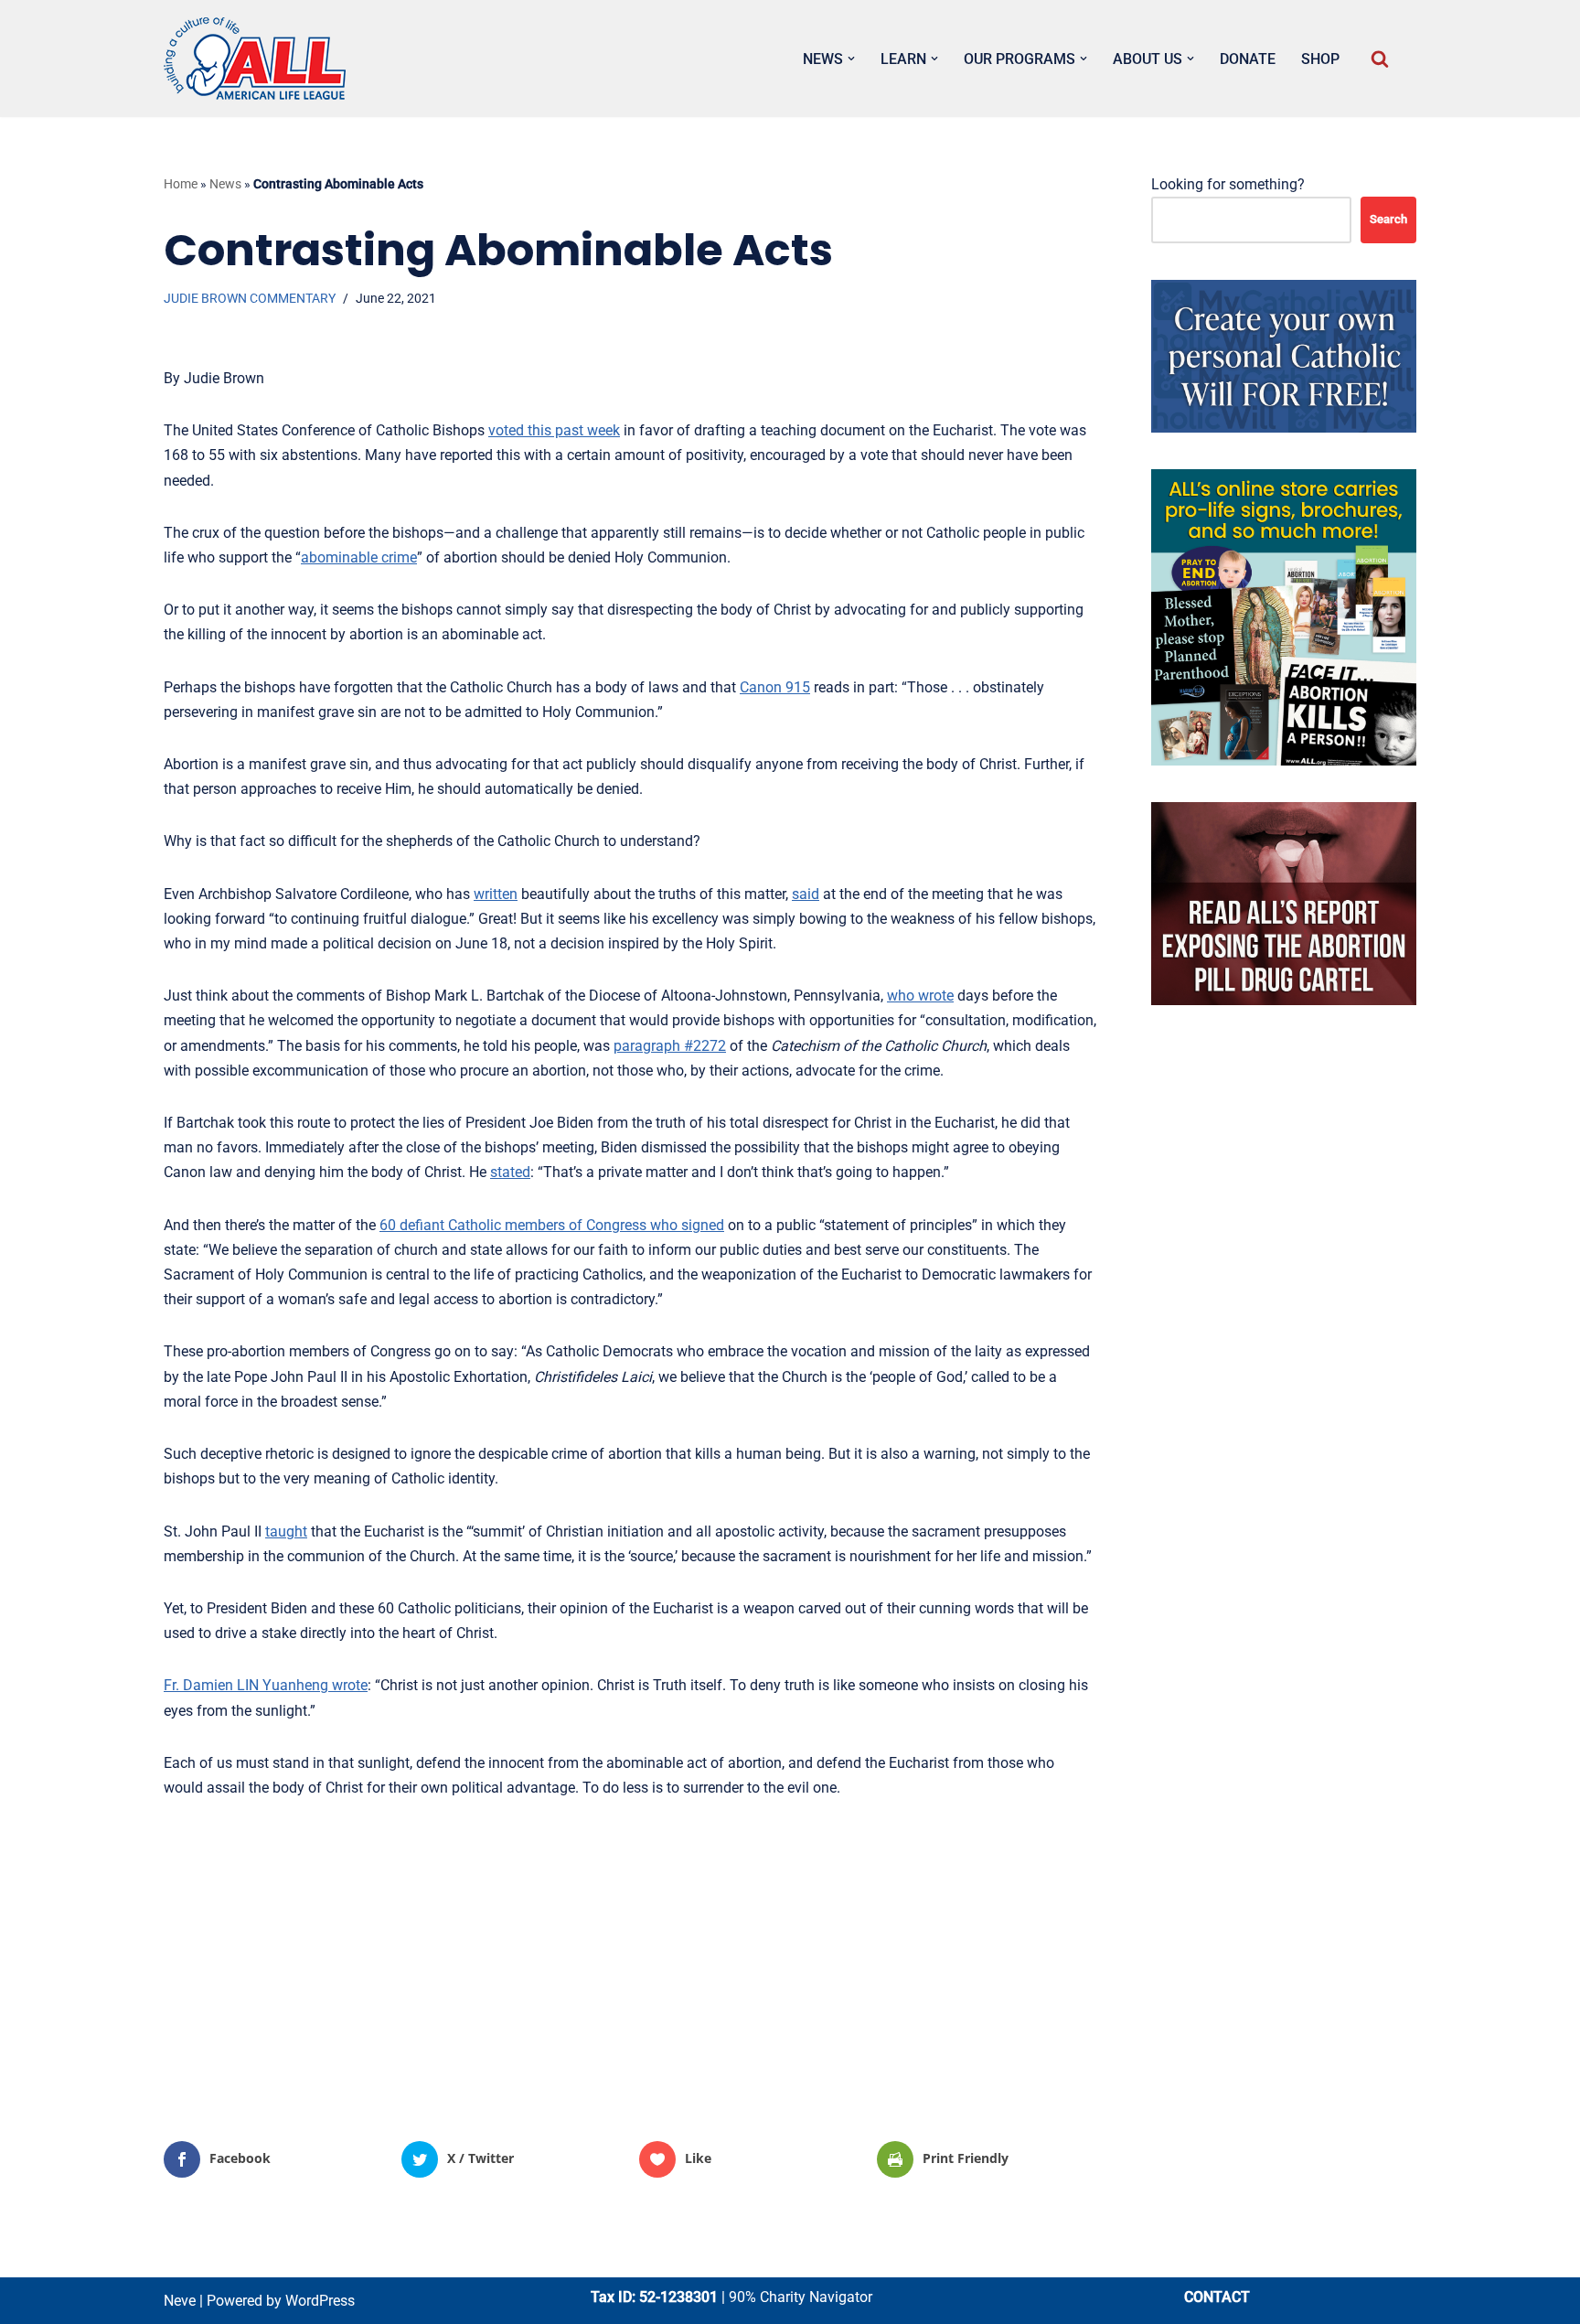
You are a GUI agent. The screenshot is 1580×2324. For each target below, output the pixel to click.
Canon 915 (775, 687)
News (225, 184)
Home (181, 184)
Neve (180, 2301)
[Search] (1380, 59)
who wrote (920, 996)
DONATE (1248, 59)
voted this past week (554, 430)
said (806, 894)
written (496, 894)
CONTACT (1217, 2297)
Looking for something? (1228, 184)
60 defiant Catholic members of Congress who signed (552, 1225)
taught (286, 1531)
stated (510, 1172)
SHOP (1320, 59)
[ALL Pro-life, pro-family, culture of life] (255, 59)
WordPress (320, 2301)
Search (1388, 219)
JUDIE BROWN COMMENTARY (250, 299)
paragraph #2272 (670, 1046)
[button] (851, 59)
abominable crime (359, 557)
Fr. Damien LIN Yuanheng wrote (266, 1685)
